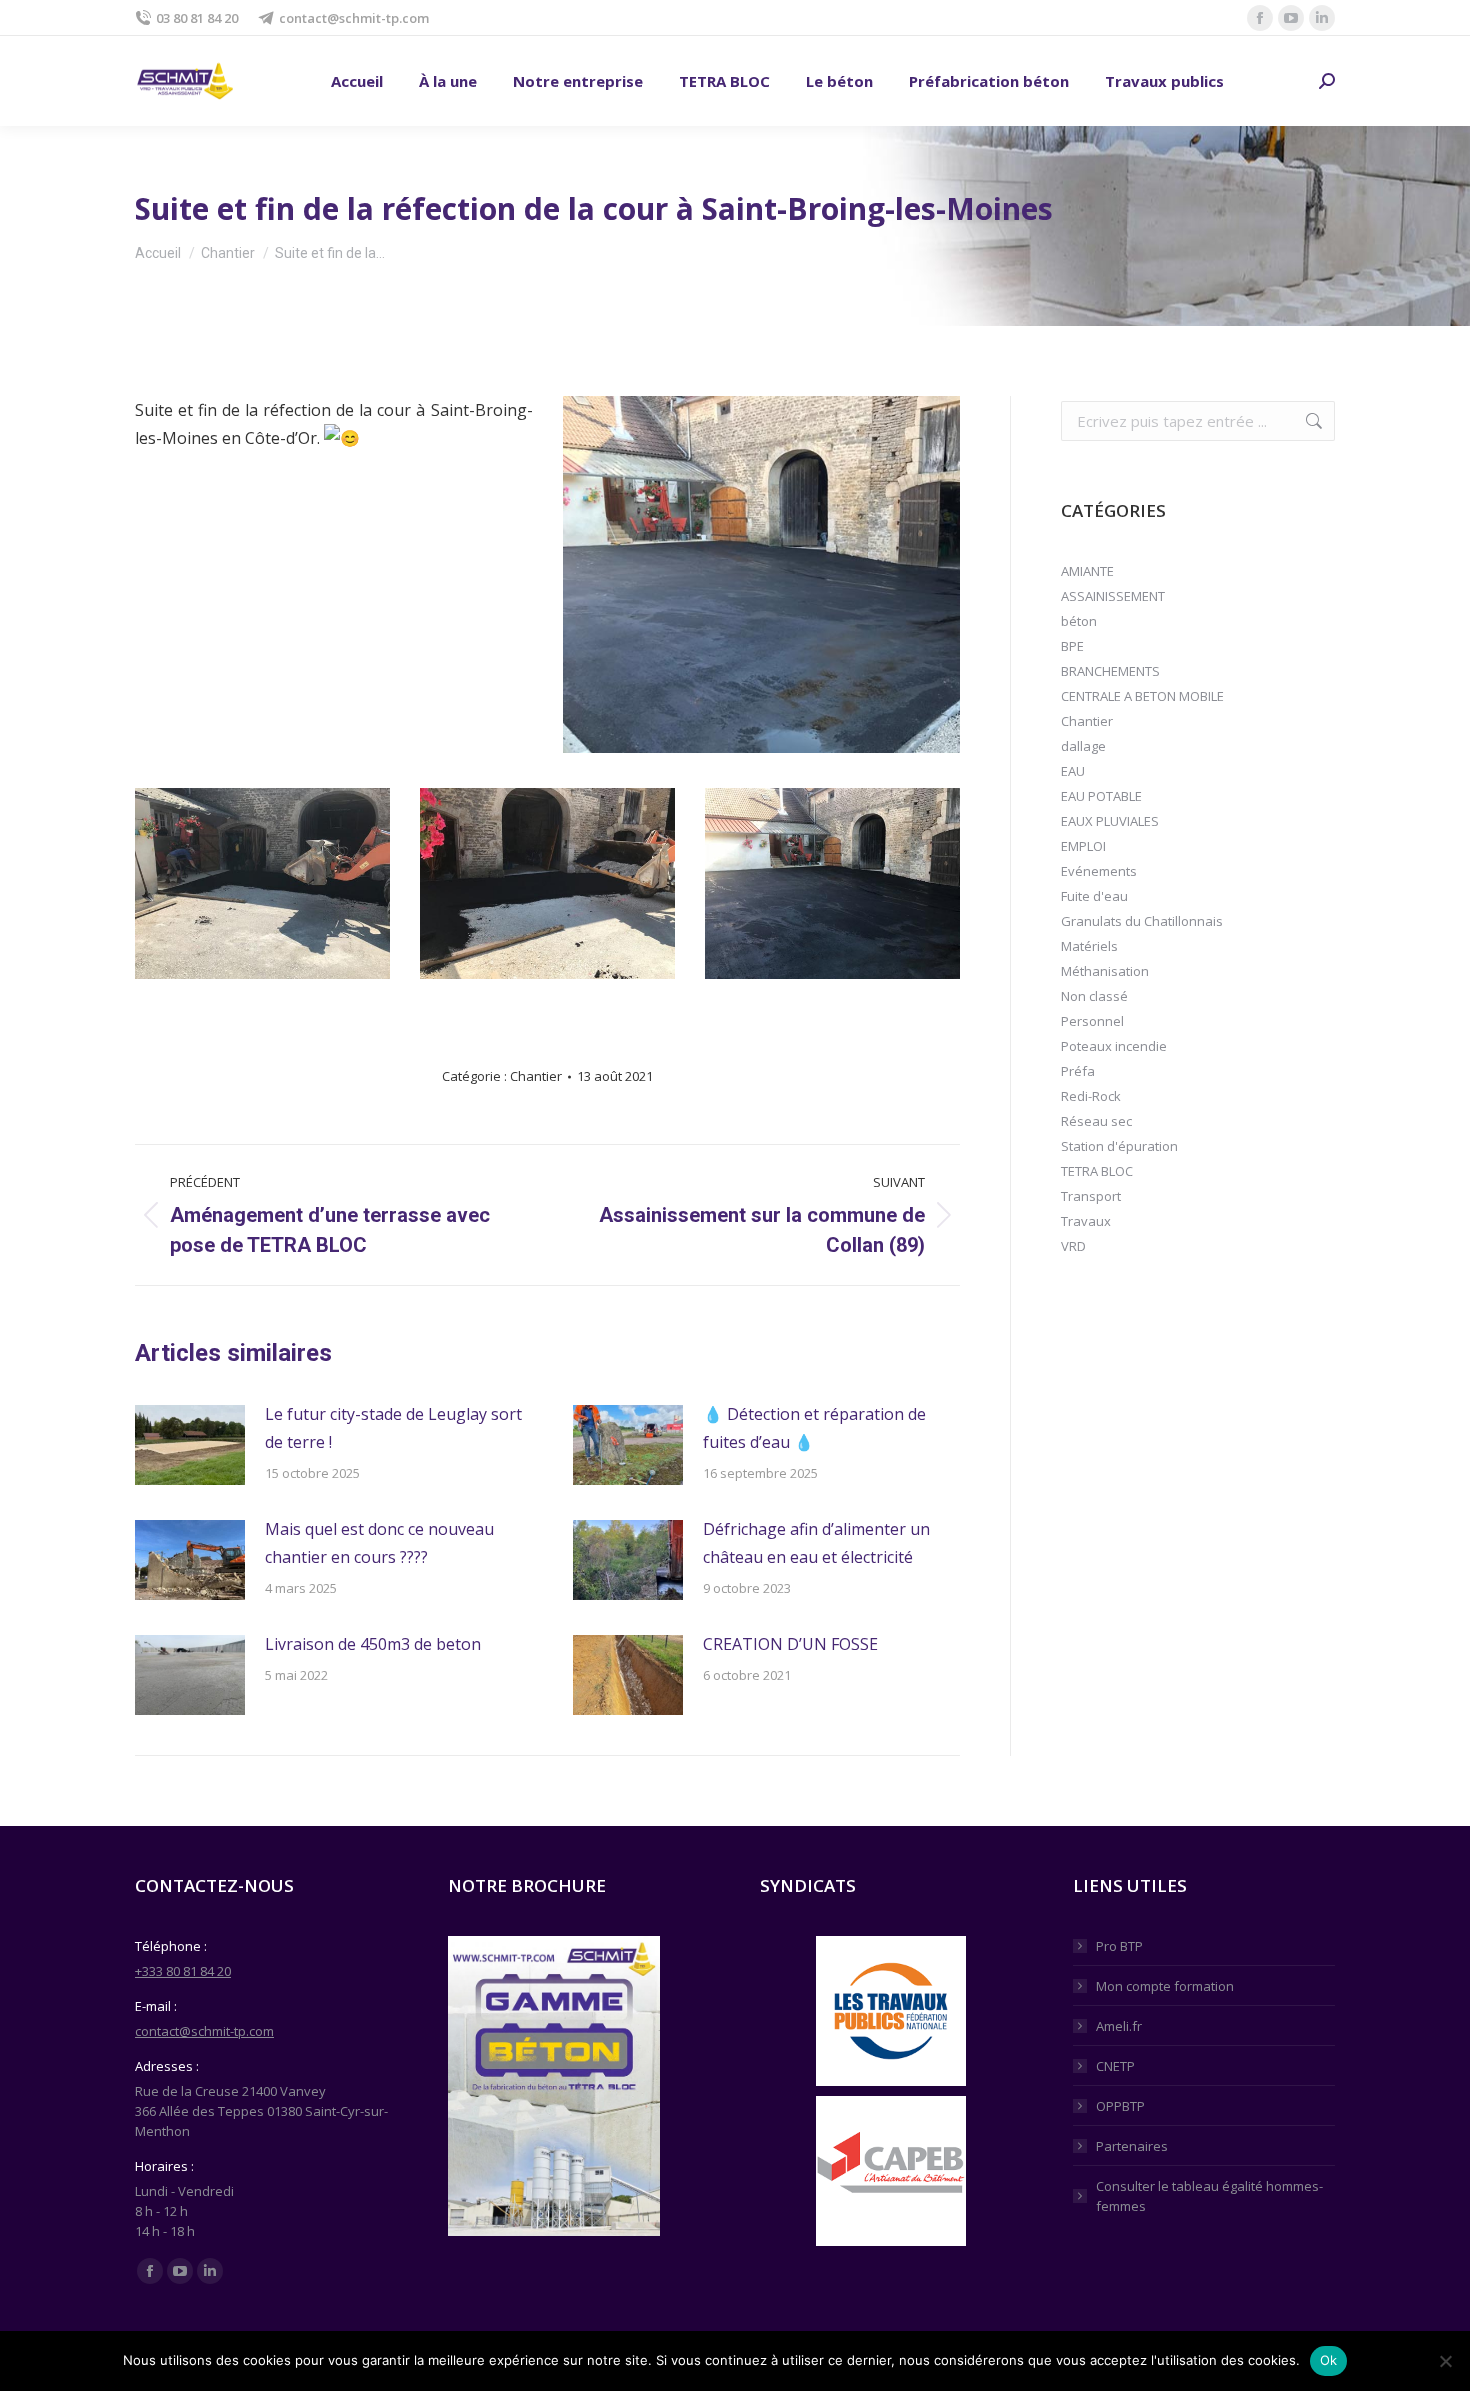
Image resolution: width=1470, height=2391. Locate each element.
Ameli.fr (1119, 2026)
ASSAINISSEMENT (1113, 596)
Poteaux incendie (1114, 1046)
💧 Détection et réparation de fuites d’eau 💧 (814, 1428)
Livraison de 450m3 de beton (373, 1644)
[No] (1445, 2361)
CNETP (1115, 2066)
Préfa (1078, 1071)
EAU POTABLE (1101, 796)
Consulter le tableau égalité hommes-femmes (1209, 2196)
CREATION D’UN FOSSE (790, 1644)
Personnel (1092, 1021)
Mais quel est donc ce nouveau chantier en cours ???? (379, 1543)
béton (1079, 621)
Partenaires (1132, 2146)
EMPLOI (1083, 846)
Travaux (1086, 1221)
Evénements (1099, 871)
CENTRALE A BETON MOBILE (1142, 696)
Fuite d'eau (1094, 896)
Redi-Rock (1091, 1096)
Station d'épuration (1119, 1146)
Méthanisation (1105, 971)
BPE (1072, 646)
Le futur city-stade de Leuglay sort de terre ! (393, 1428)
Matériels (1089, 946)
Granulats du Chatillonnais (1142, 921)
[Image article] (190, 1445)
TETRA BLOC (1097, 1171)
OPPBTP (1120, 2106)
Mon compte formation (1165, 1986)
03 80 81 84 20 (197, 18)
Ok (1329, 2360)
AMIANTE (1087, 571)
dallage (1083, 746)
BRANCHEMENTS (1110, 671)
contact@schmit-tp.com (354, 18)
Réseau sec (1096, 1121)
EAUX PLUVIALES (1110, 821)
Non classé (1094, 996)
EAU (1073, 771)
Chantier (536, 1076)
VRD (1073, 1246)
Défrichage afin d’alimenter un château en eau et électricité (816, 1543)
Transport (1091, 1196)
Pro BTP (1119, 1946)
